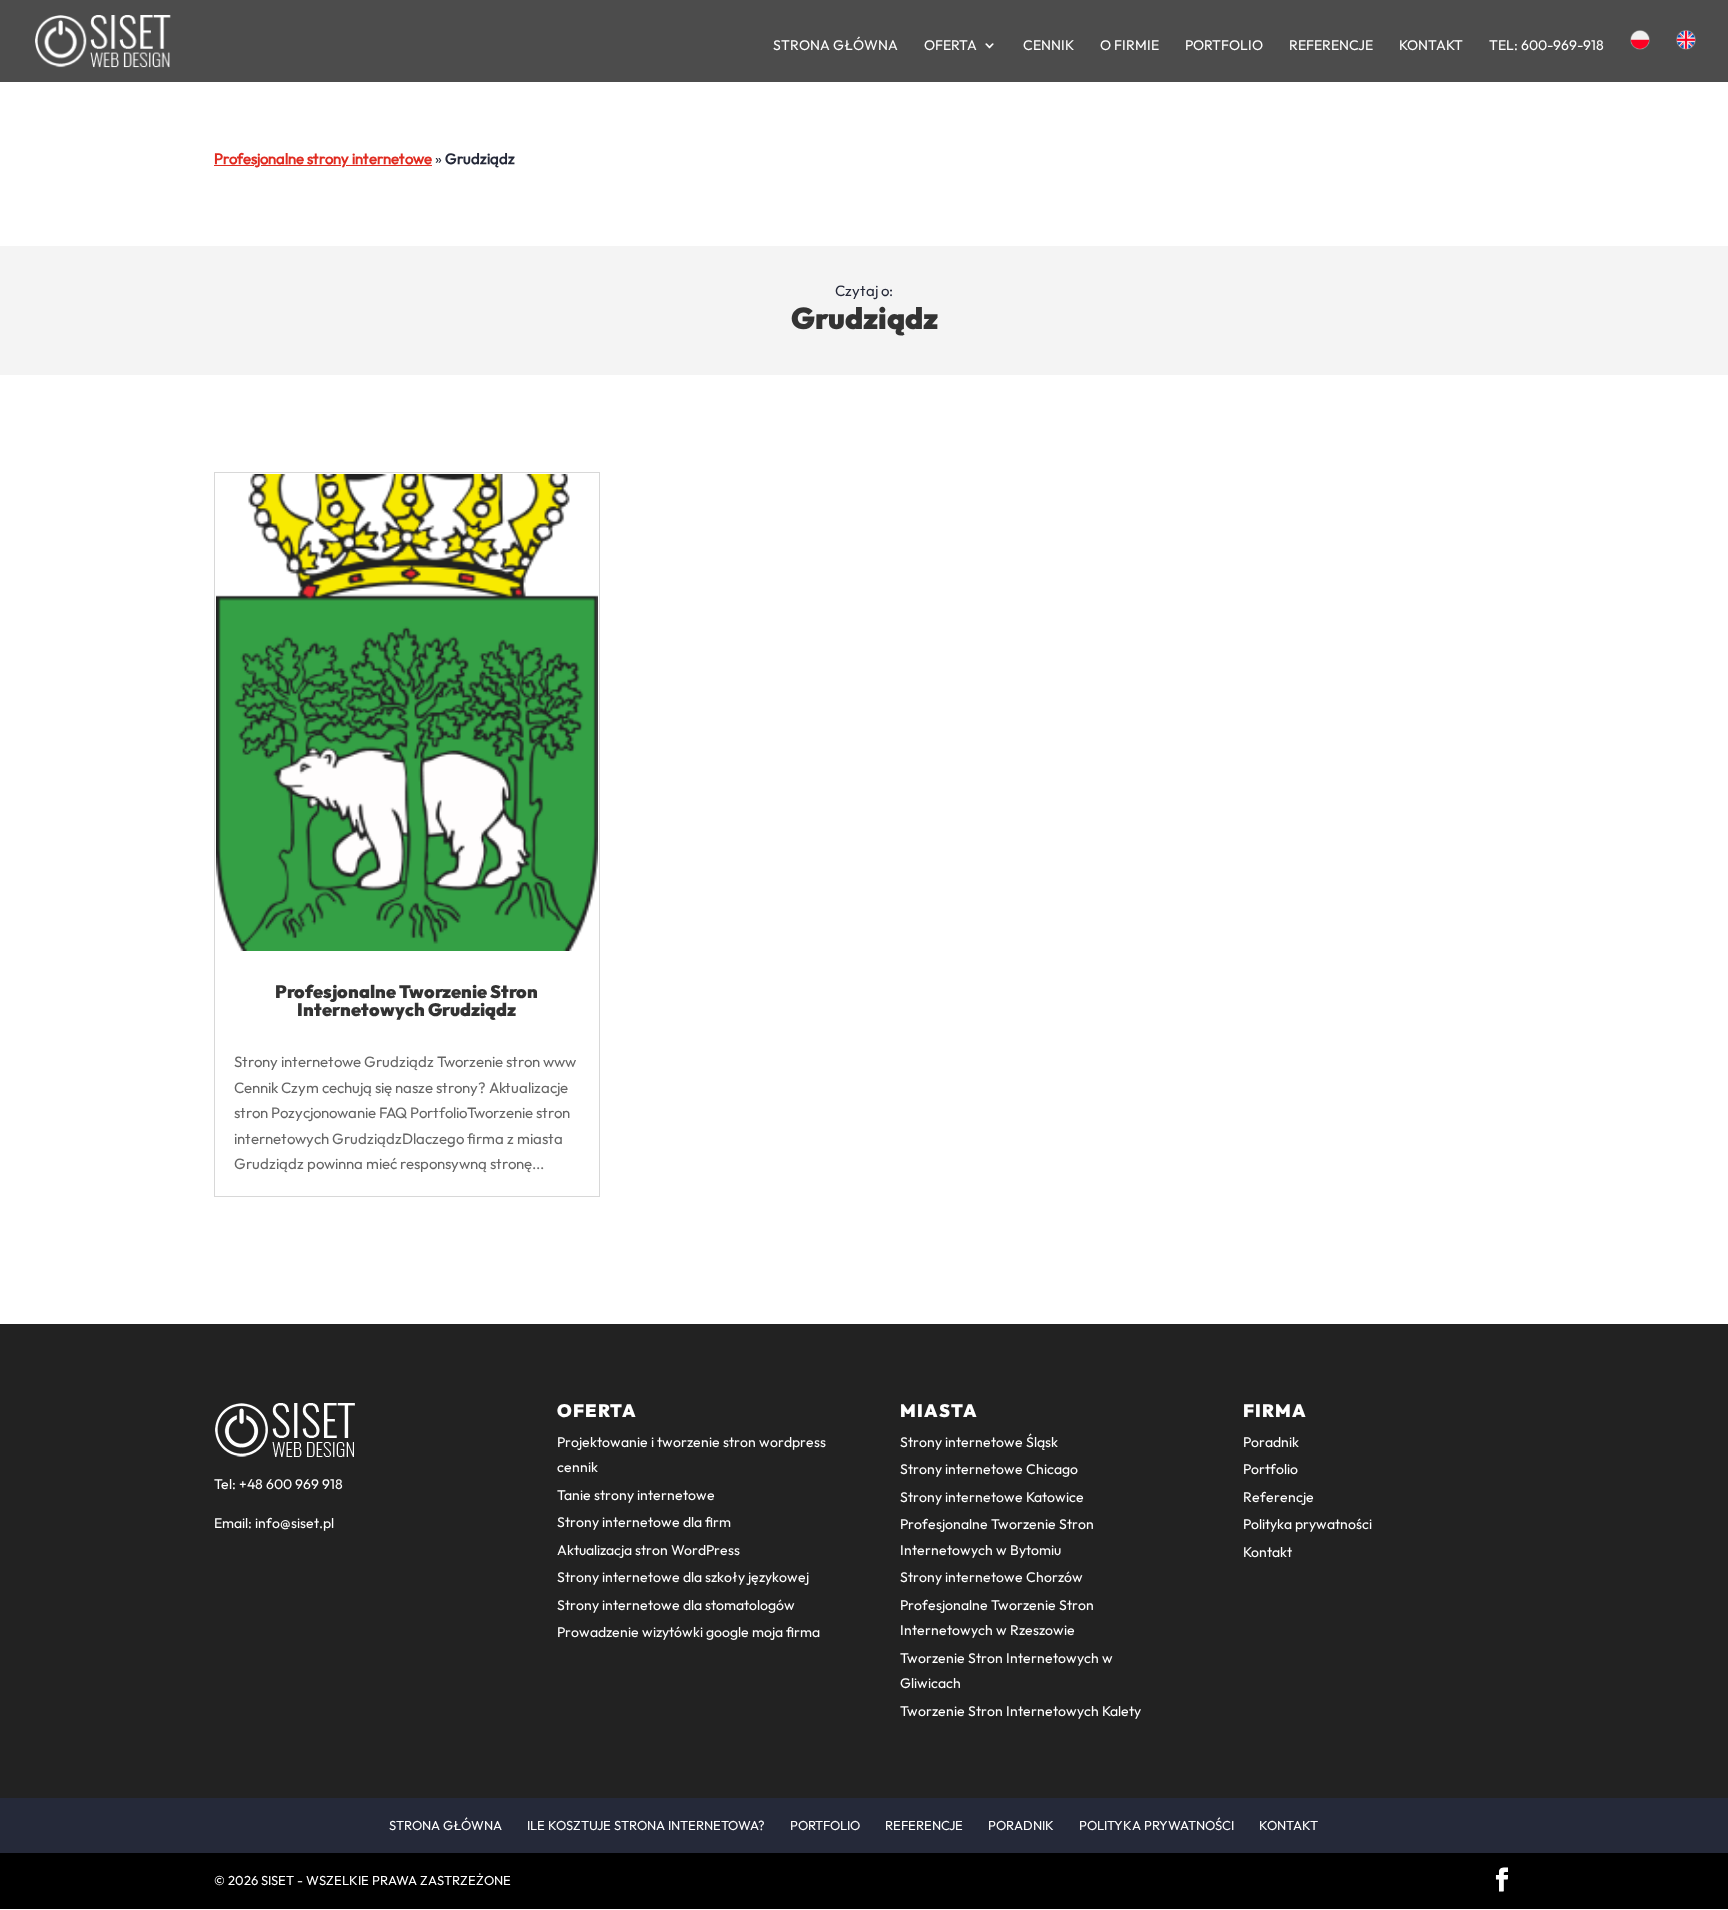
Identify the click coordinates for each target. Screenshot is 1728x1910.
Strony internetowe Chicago (989, 1469)
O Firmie (1129, 46)
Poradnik (1271, 1442)
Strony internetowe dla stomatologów (676, 1605)
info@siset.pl (294, 1523)
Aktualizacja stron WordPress (648, 1550)
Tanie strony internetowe (636, 1495)
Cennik (1048, 46)
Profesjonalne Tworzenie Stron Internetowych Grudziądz (406, 1000)
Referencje (1331, 46)
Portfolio (1224, 46)
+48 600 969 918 (291, 1484)
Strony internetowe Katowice (992, 1497)
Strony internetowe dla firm (644, 1522)
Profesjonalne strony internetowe (323, 158)
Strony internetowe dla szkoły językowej (683, 1577)
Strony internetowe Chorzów (991, 1577)
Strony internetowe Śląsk (979, 1442)
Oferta (950, 46)
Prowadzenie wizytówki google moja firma (688, 1632)
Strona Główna (835, 46)
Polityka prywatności (1307, 1524)
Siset (277, 1880)
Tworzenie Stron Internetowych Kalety (1020, 1711)
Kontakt (1431, 46)
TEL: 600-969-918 (1546, 46)
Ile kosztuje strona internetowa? (646, 1825)
